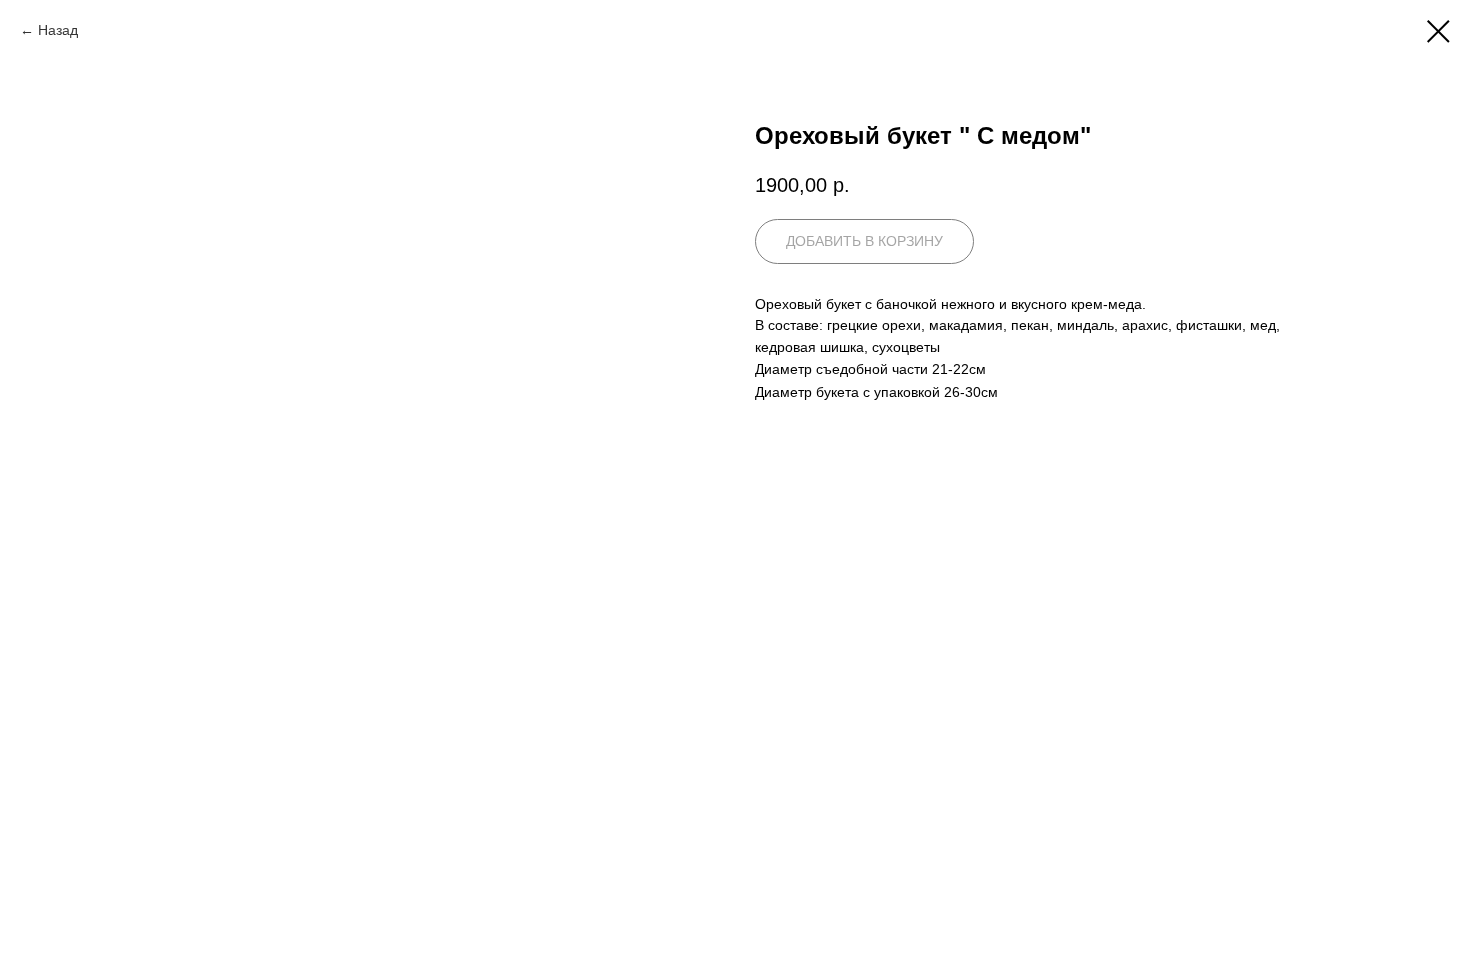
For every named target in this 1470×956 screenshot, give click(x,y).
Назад (58, 30)
